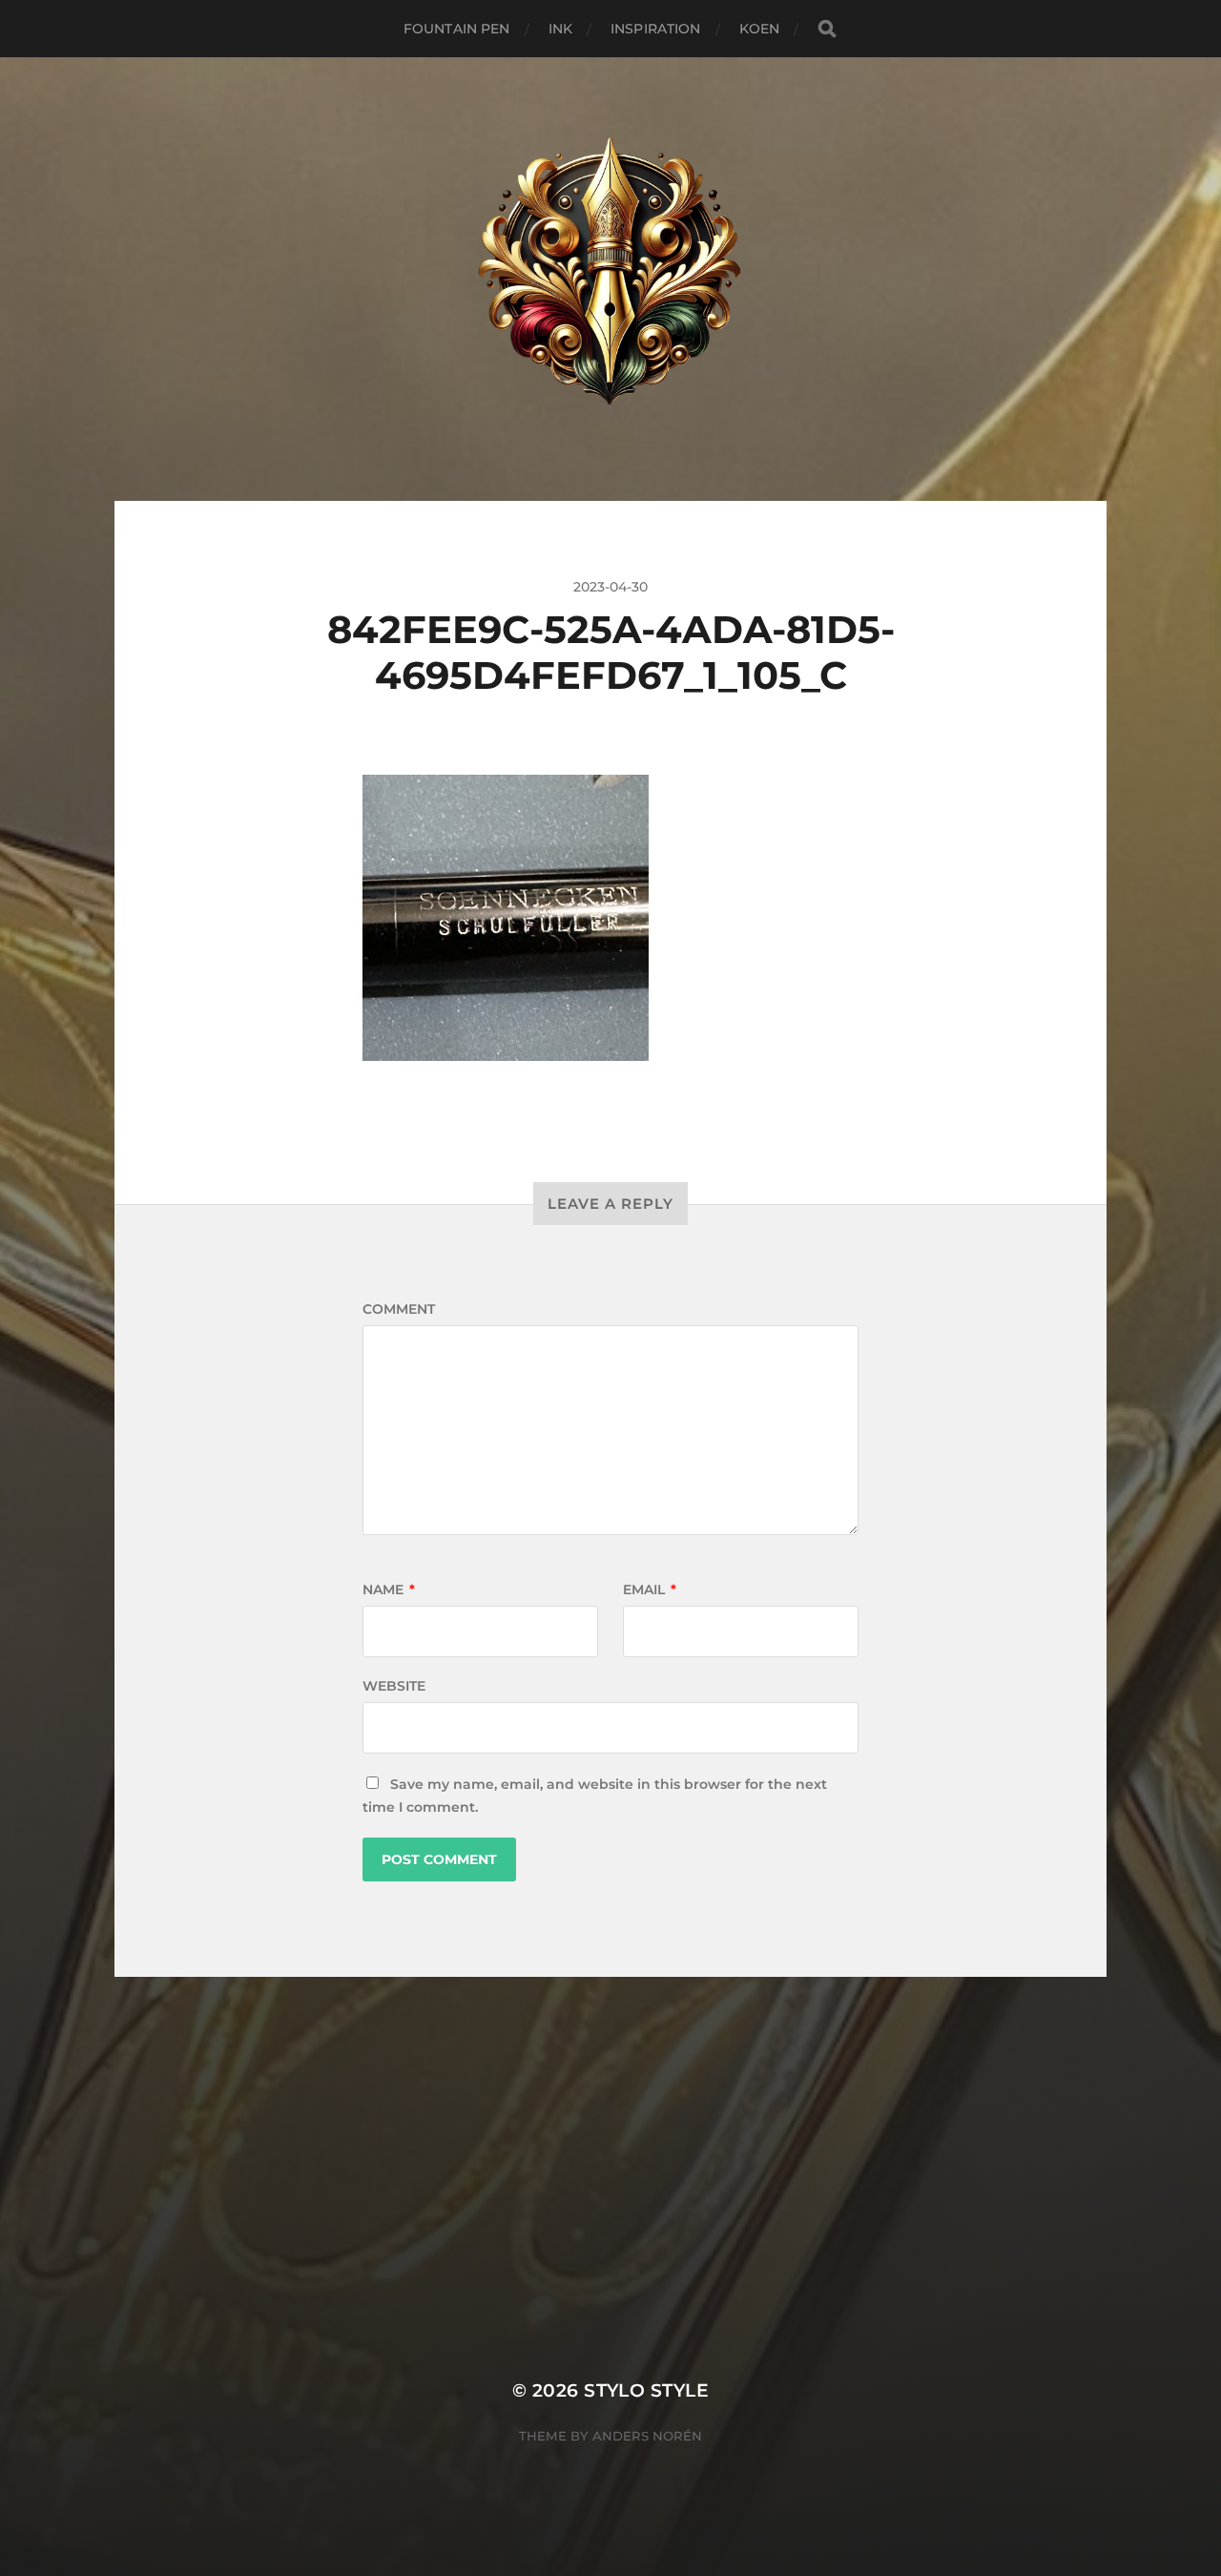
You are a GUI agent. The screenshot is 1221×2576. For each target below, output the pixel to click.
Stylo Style (646, 2390)
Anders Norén (647, 2436)
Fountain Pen (457, 29)
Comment (399, 1309)
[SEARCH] (827, 29)
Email (650, 1589)
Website (394, 1686)
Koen (760, 29)
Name (389, 1589)
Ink (560, 29)
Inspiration (656, 29)
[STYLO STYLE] (611, 279)
